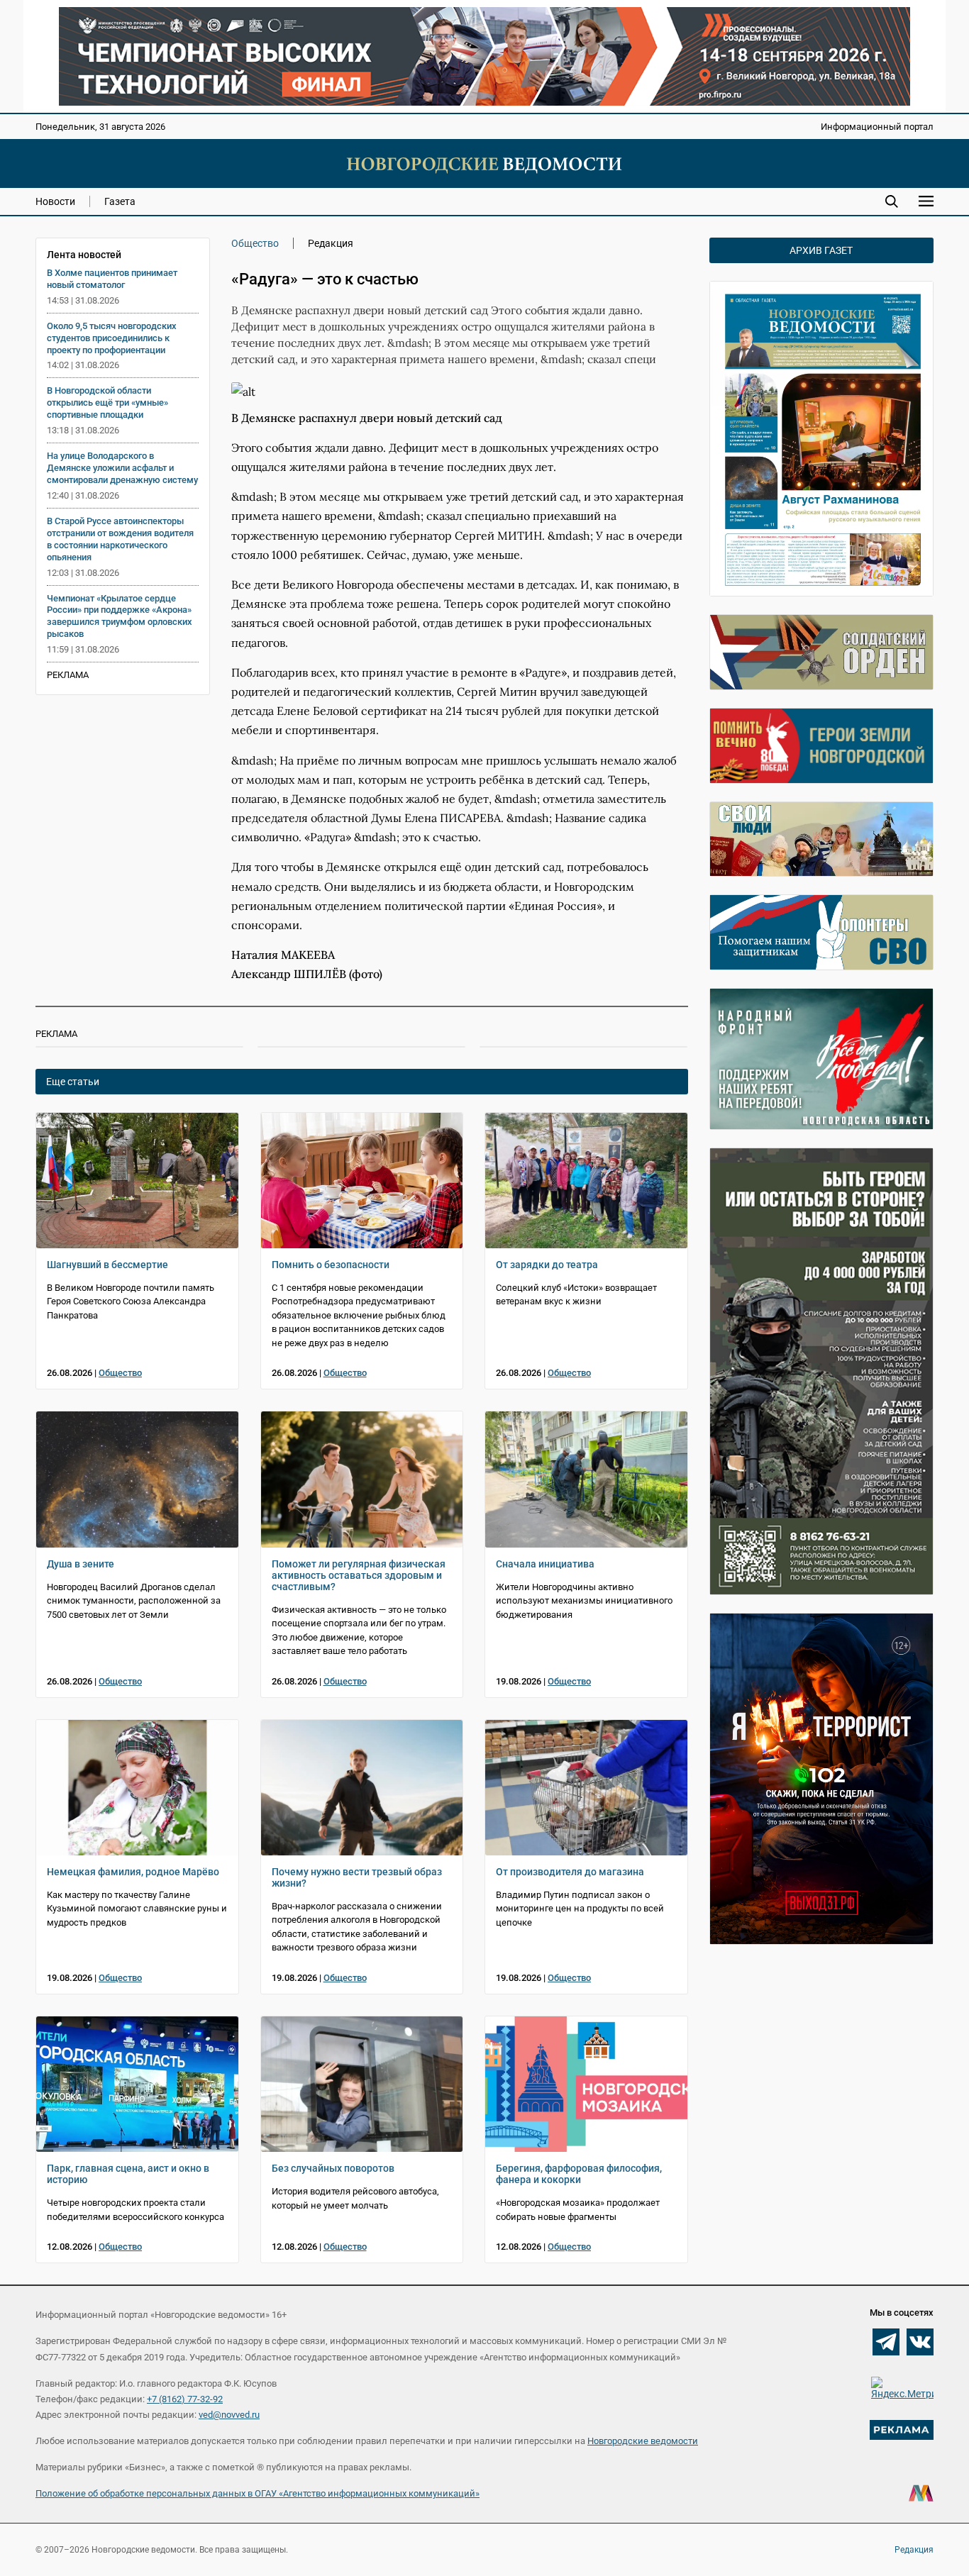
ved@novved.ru (229, 2415)
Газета (120, 201)
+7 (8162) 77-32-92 (185, 2399)
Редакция (914, 2550)
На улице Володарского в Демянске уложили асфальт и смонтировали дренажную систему (122, 468)
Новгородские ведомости (643, 2441)
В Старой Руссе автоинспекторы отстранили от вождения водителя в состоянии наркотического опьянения (120, 539)
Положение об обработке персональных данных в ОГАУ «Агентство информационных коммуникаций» (258, 2493)
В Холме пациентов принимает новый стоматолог (112, 279)
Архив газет (821, 250)
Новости (55, 201)
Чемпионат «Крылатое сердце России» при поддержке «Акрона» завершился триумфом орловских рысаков (120, 616)
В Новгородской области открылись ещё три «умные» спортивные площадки (107, 402)
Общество (255, 243)
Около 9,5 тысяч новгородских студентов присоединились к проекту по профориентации (112, 338)
